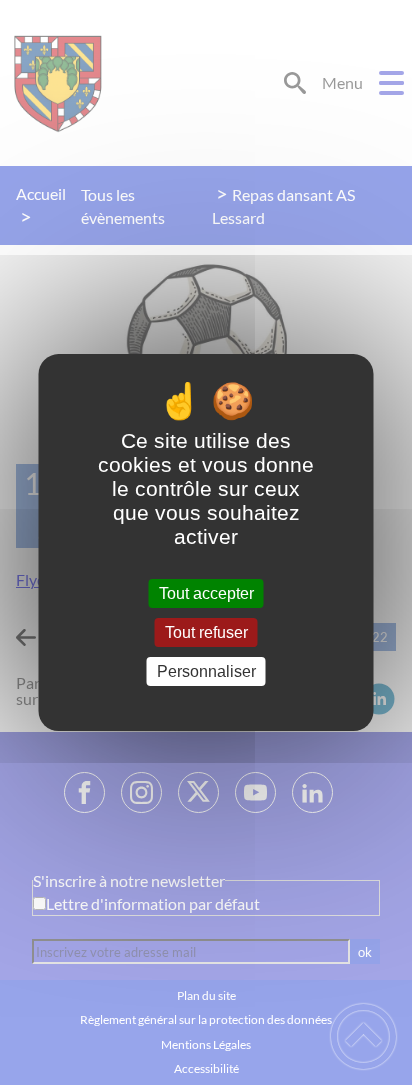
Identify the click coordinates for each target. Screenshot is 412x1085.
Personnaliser (206, 671)
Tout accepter (206, 593)
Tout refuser (206, 632)
